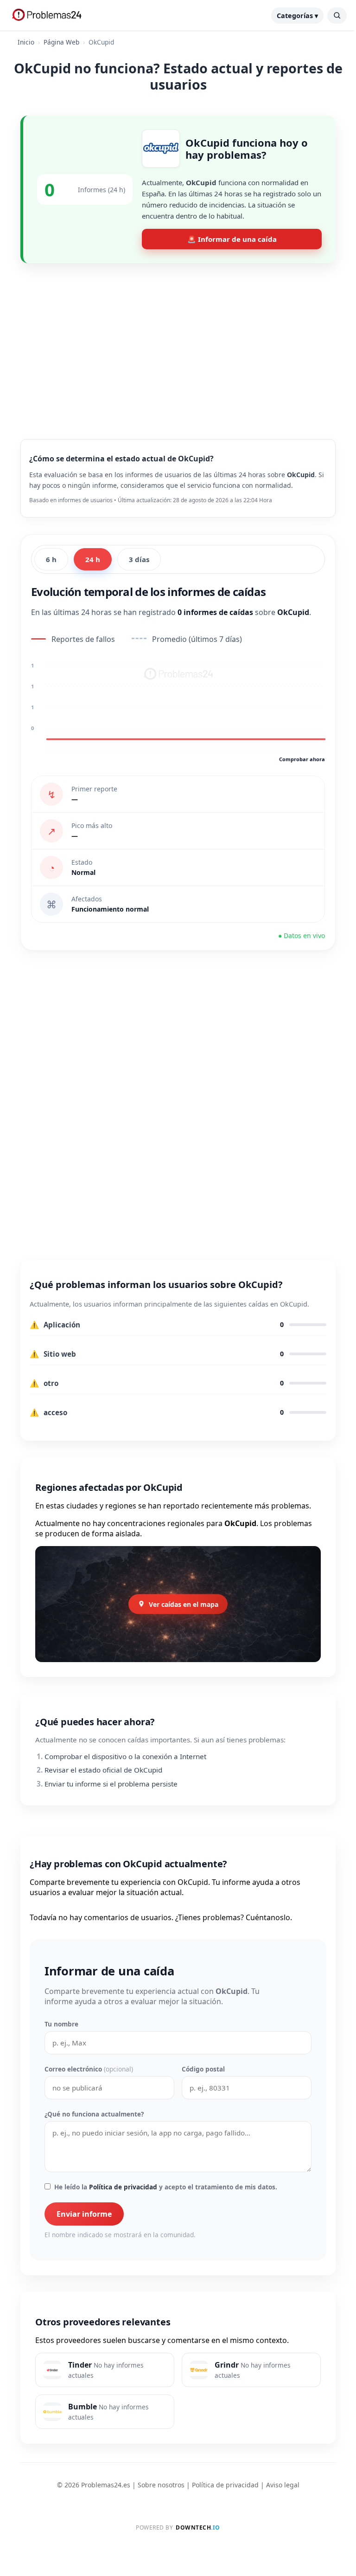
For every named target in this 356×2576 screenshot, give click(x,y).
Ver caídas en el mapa (184, 1604)
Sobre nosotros (161, 2485)
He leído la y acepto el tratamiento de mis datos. (166, 2187)
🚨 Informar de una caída (232, 239)
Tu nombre (61, 2024)
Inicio (26, 42)
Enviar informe (84, 2214)
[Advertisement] (178, 344)
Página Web (61, 42)
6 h (51, 559)
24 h (93, 559)
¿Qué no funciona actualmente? (94, 2114)
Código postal (203, 2069)
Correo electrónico (89, 2069)
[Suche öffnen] (337, 16)
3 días (139, 559)
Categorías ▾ (297, 16)
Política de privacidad (123, 2187)
